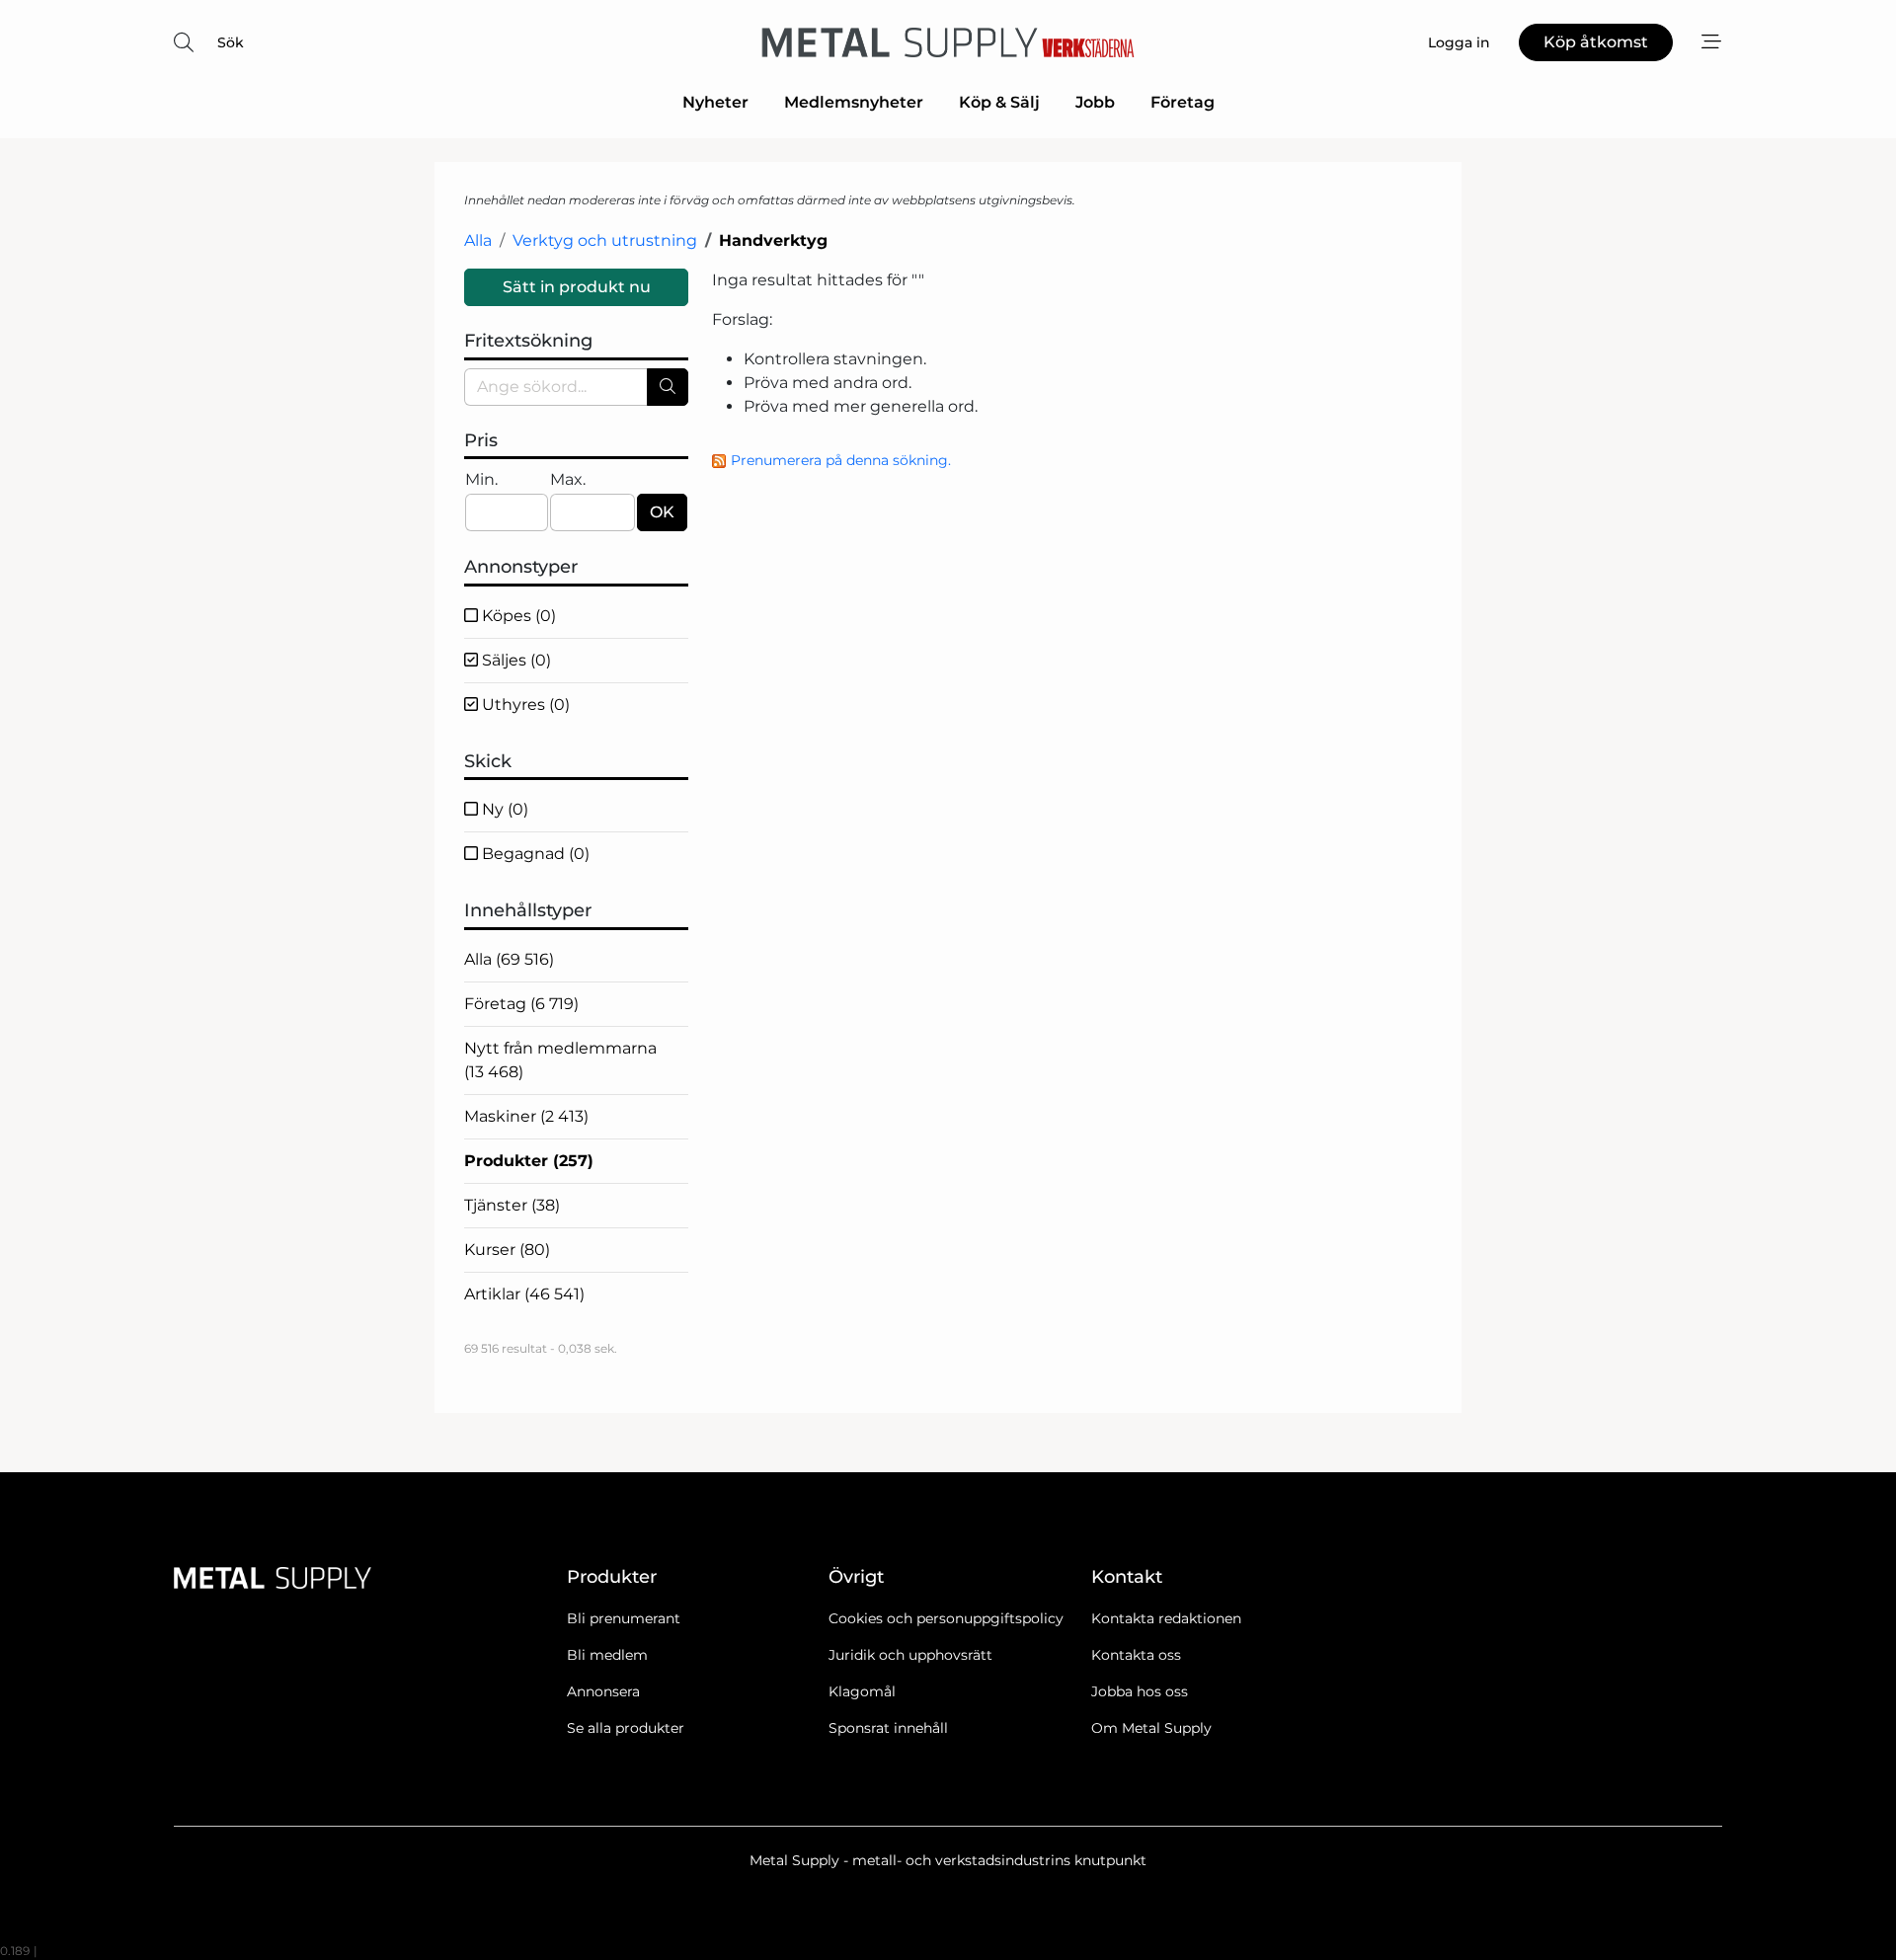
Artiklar (524, 1294)
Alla (478, 240)
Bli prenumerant (624, 1618)
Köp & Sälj (999, 102)
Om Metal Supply (1151, 1728)
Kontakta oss (1136, 1655)
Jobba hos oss (1140, 1691)
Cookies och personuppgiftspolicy (946, 1618)
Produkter (529, 1161)
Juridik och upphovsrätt (910, 1655)
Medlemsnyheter (854, 102)
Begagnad (534, 854)
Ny (503, 809)
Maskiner (526, 1116)
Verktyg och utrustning (605, 240)
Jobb (1095, 102)
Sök (231, 42)
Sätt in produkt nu (577, 287)
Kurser (507, 1250)
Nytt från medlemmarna (560, 1060)
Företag (1183, 102)
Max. (568, 479)
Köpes (517, 616)
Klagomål (862, 1691)
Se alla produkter (626, 1728)
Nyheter (715, 102)
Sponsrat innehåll (888, 1728)
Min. (481, 479)
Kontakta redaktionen (1166, 1618)
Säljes (514, 660)
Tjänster (512, 1205)
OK (662, 512)
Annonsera (603, 1691)
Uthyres (524, 705)
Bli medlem (607, 1655)
